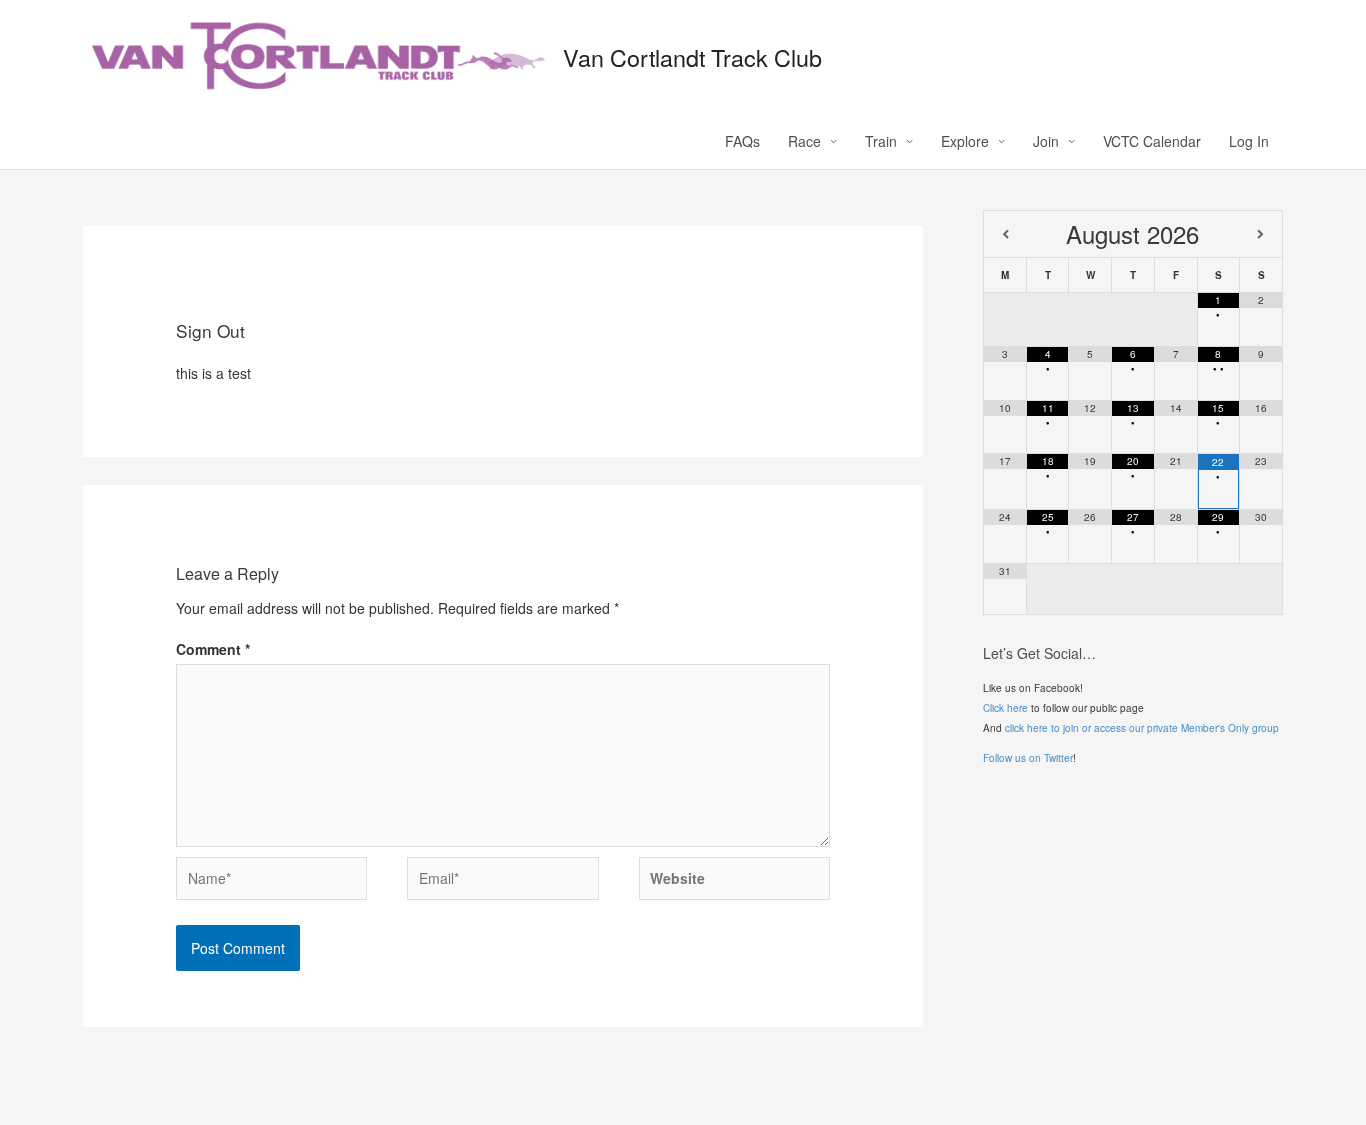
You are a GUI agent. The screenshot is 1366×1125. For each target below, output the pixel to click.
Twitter (1058, 758)
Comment (213, 649)
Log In (1249, 141)
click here (1026, 728)
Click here (1005, 708)
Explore (965, 141)
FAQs (742, 141)
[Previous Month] (1005, 234)
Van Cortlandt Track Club (692, 57)
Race (804, 141)
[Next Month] (1261, 234)
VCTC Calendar (1152, 141)
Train (881, 141)
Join (1046, 141)
